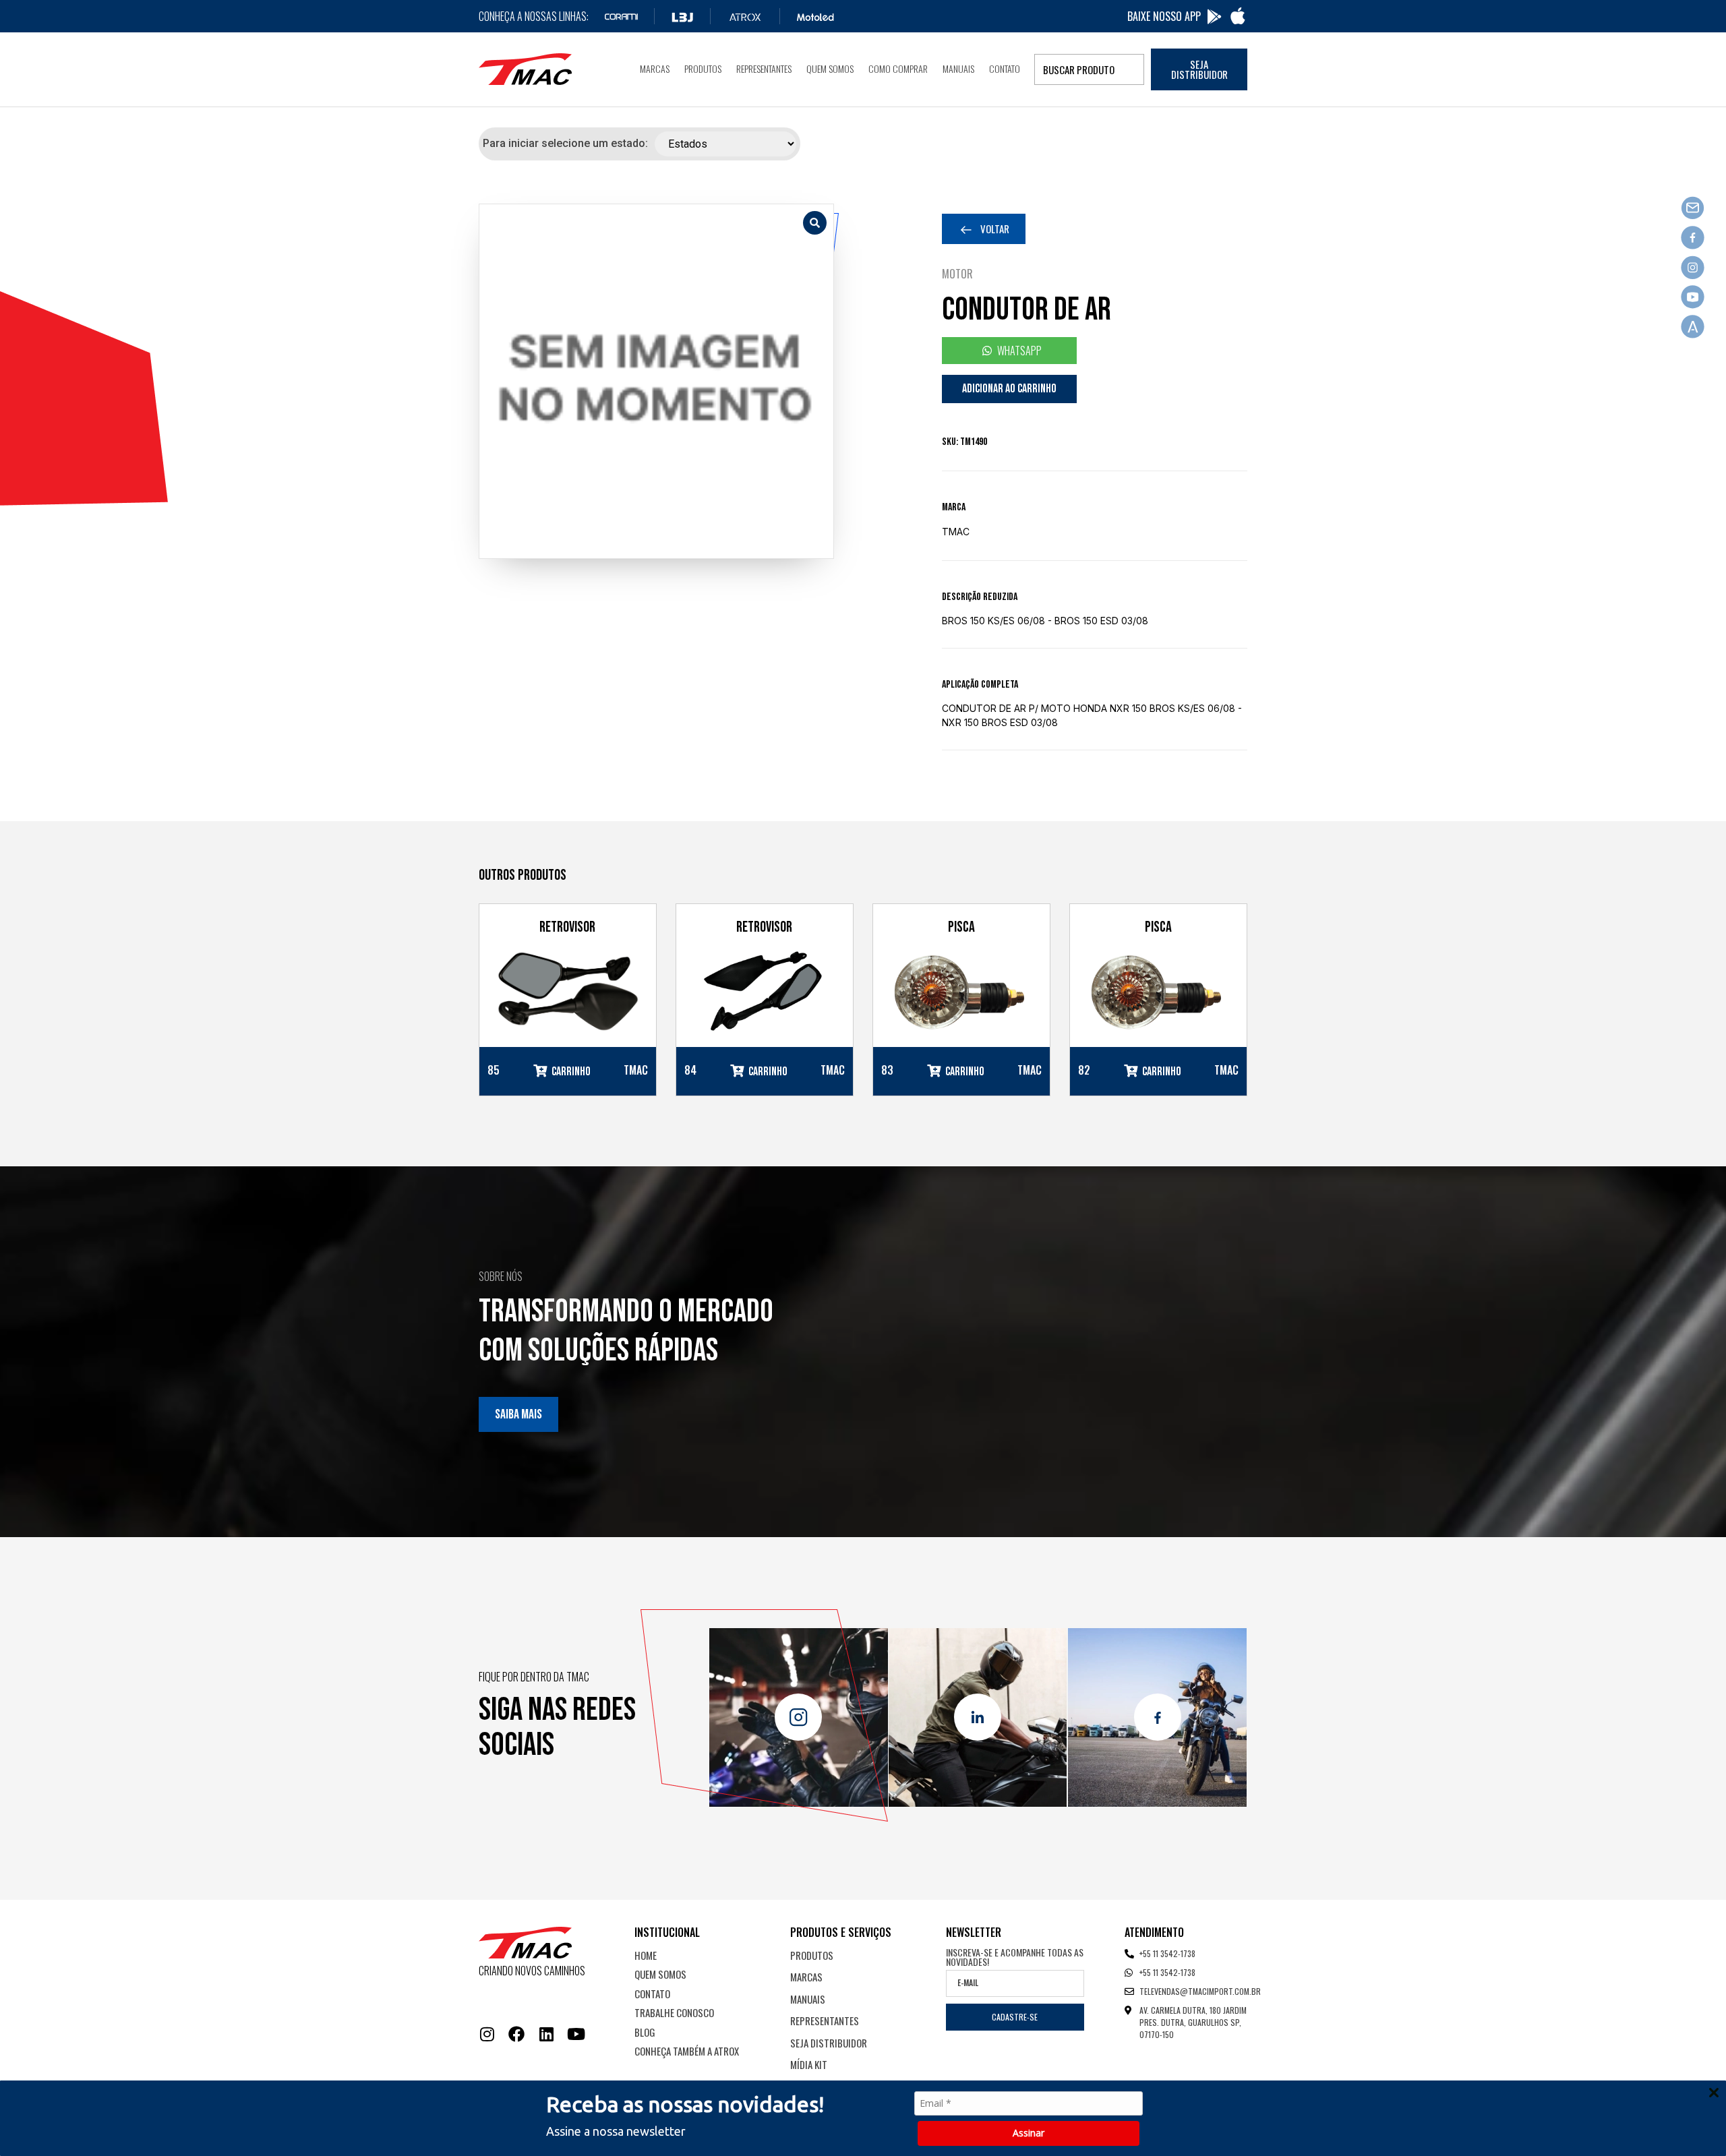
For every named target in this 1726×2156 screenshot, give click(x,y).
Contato (1005, 68)
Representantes (764, 68)
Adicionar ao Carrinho (1009, 389)
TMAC (956, 532)
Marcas (655, 68)
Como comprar (898, 68)
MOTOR (957, 274)
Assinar (1029, 2133)
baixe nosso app (1164, 16)
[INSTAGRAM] (487, 2034)
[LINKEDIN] (546, 2034)
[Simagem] (656, 381)
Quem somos (830, 68)
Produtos (703, 68)
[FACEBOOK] (516, 2034)
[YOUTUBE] (576, 2034)
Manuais (958, 68)
